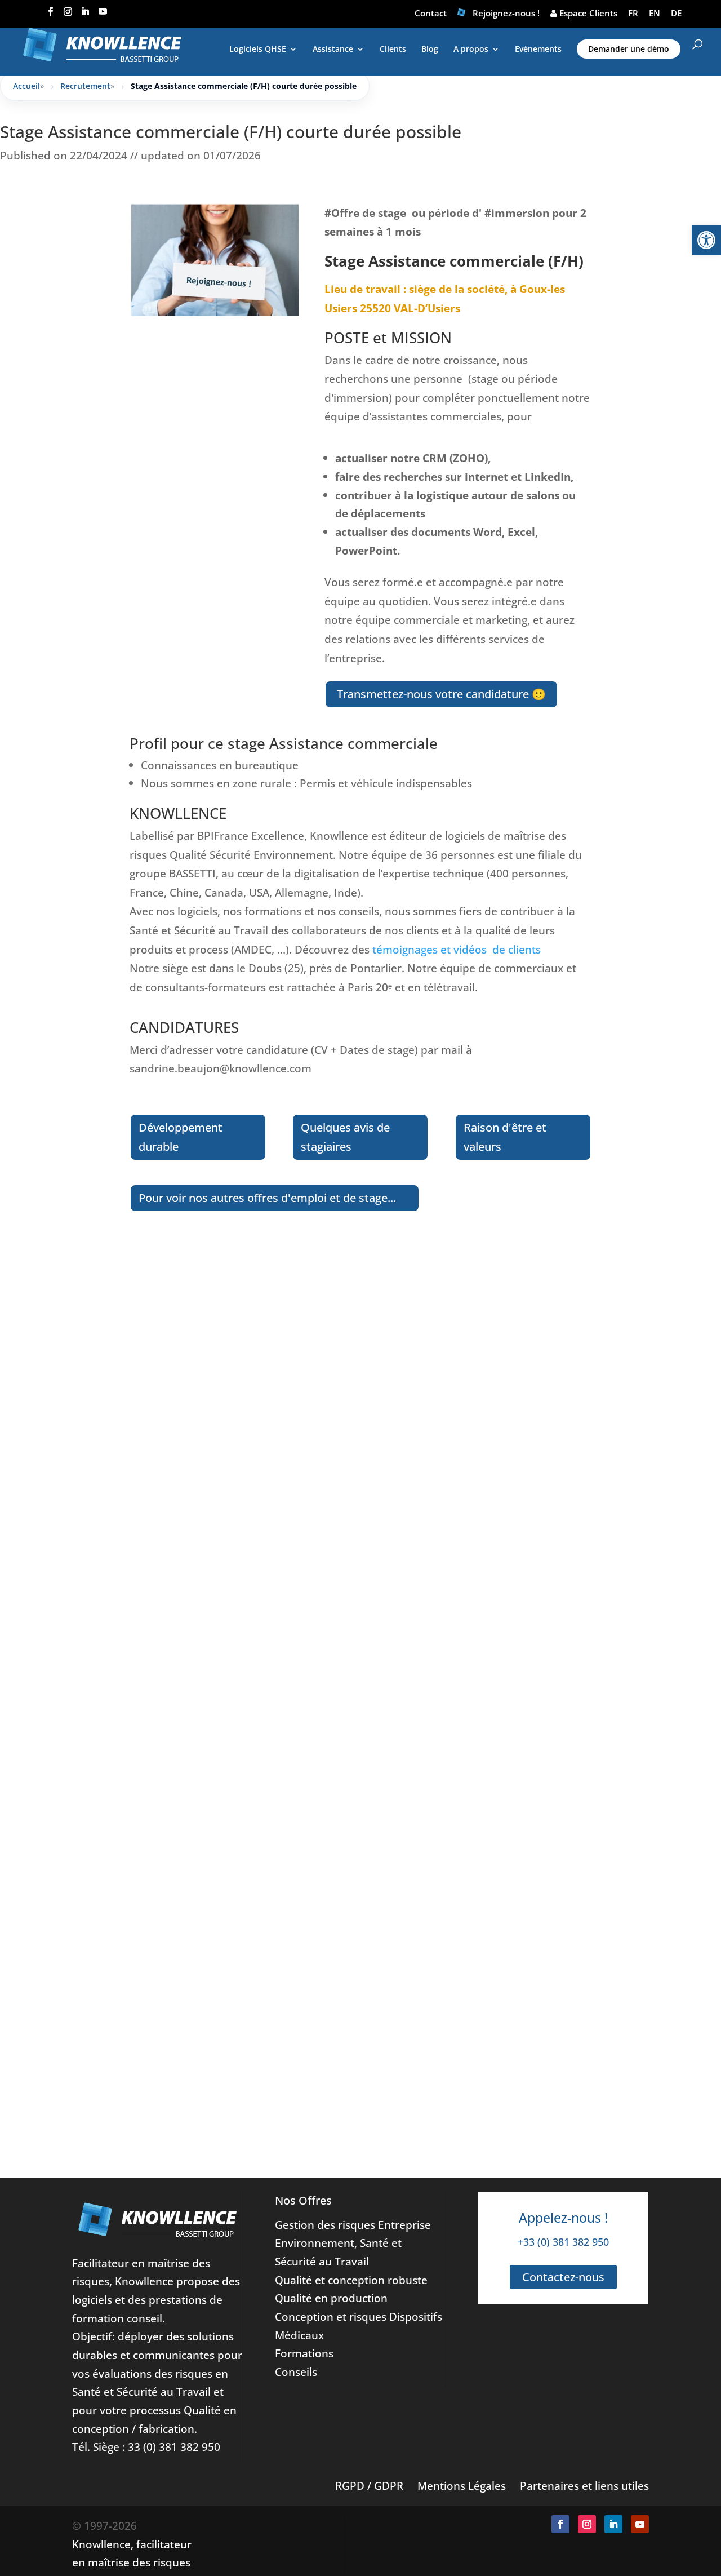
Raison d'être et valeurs (505, 1137)
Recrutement (85, 86)
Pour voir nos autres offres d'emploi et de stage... (267, 1198)
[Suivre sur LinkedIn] (613, 2524)
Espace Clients (587, 13)
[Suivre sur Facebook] (560, 2524)
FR (633, 13)
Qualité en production (331, 2298)
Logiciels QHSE (258, 50)
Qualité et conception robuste (351, 2280)
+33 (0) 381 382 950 (563, 2242)
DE (676, 13)
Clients (393, 50)
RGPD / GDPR (369, 2486)
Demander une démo (629, 49)
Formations (304, 2353)
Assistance (333, 50)
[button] (706, 240)
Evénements (538, 50)
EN (655, 13)
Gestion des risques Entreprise (353, 2225)
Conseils (296, 2372)
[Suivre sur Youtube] (640, 2524)
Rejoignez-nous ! (506, 13)
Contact (431, 13)
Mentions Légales (462, 2486)
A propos (471, 50)
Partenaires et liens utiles (584, 2486)
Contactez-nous (563, 2277)
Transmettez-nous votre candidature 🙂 (441, 694)
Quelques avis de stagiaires (345, 1137)
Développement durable (181, 1137)
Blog (430, 50)
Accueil (26, 86)
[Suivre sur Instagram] (587, 2524)
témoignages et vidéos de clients (455, 949)
